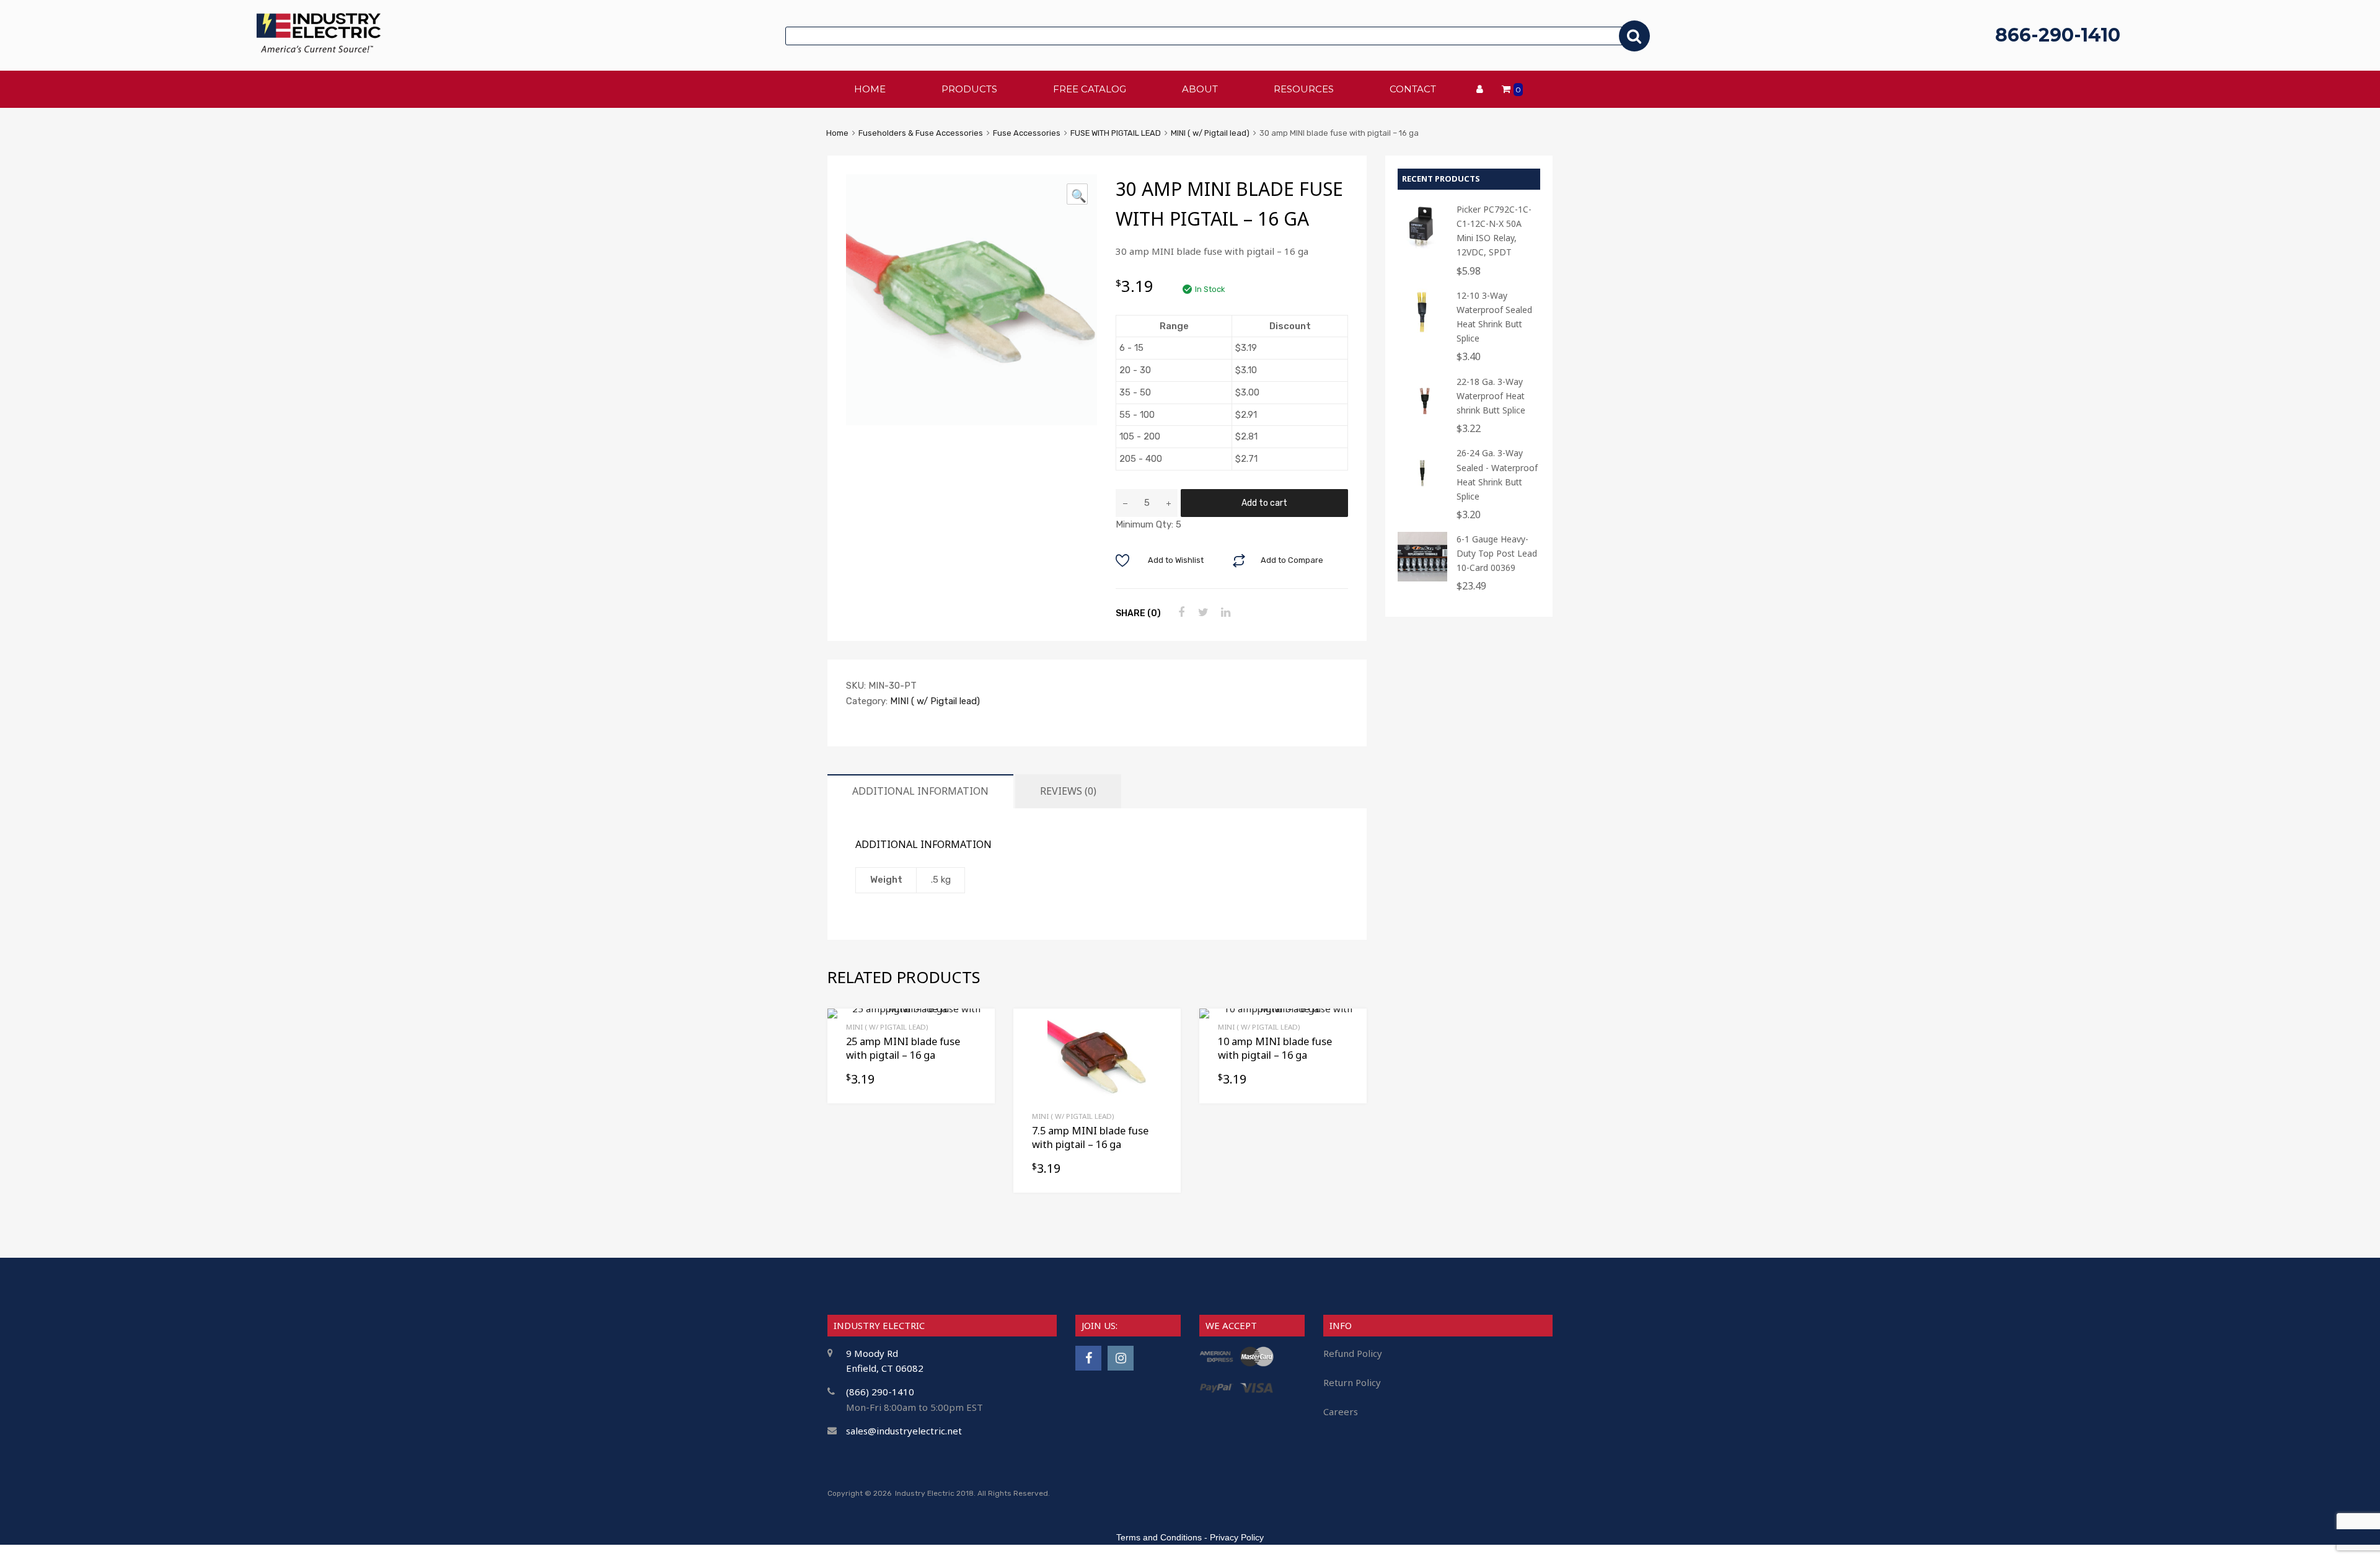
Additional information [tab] (920, 791)
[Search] (1634, 36)
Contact (1413, 89)
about (1200, 89)
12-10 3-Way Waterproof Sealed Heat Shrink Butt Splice (1494, 317)
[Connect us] (1088, 1358)
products (969, 89)
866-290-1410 (2058, 35)
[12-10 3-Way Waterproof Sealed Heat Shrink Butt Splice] (1422, 334)
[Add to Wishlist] (1161, 1032)
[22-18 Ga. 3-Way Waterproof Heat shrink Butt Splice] (1422, 421)
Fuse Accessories (1027, 133)
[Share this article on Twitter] (1202, 612)
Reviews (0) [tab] (1068, 791)
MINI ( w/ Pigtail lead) (1210, 133)
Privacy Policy (1237, 1537)
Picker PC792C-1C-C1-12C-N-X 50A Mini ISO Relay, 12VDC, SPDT (1494, 231)
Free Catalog (1090, 89)
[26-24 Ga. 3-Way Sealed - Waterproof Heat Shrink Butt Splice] (1422, 492)
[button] (1077, 194)
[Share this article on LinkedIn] (1224, 612)
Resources (1304, 89)
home (870, 89)
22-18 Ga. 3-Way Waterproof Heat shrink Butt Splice (1491, 396)
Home (837, 133)
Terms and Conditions (1159, 1537)
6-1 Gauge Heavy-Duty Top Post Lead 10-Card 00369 (1497, 553)
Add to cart (1264, 503)
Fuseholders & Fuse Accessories (921, 133)
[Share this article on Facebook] (1179, 612)
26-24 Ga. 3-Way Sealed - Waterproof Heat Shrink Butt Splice (1497, 474)
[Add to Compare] (1161, 1052)
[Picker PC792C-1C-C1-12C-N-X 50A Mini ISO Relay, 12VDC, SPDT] (1422, 248)
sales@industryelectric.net (904, 1431)
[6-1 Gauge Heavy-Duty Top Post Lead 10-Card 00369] (1422, 578)
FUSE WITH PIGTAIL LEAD (1116, 133)
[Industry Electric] (319, 49)
